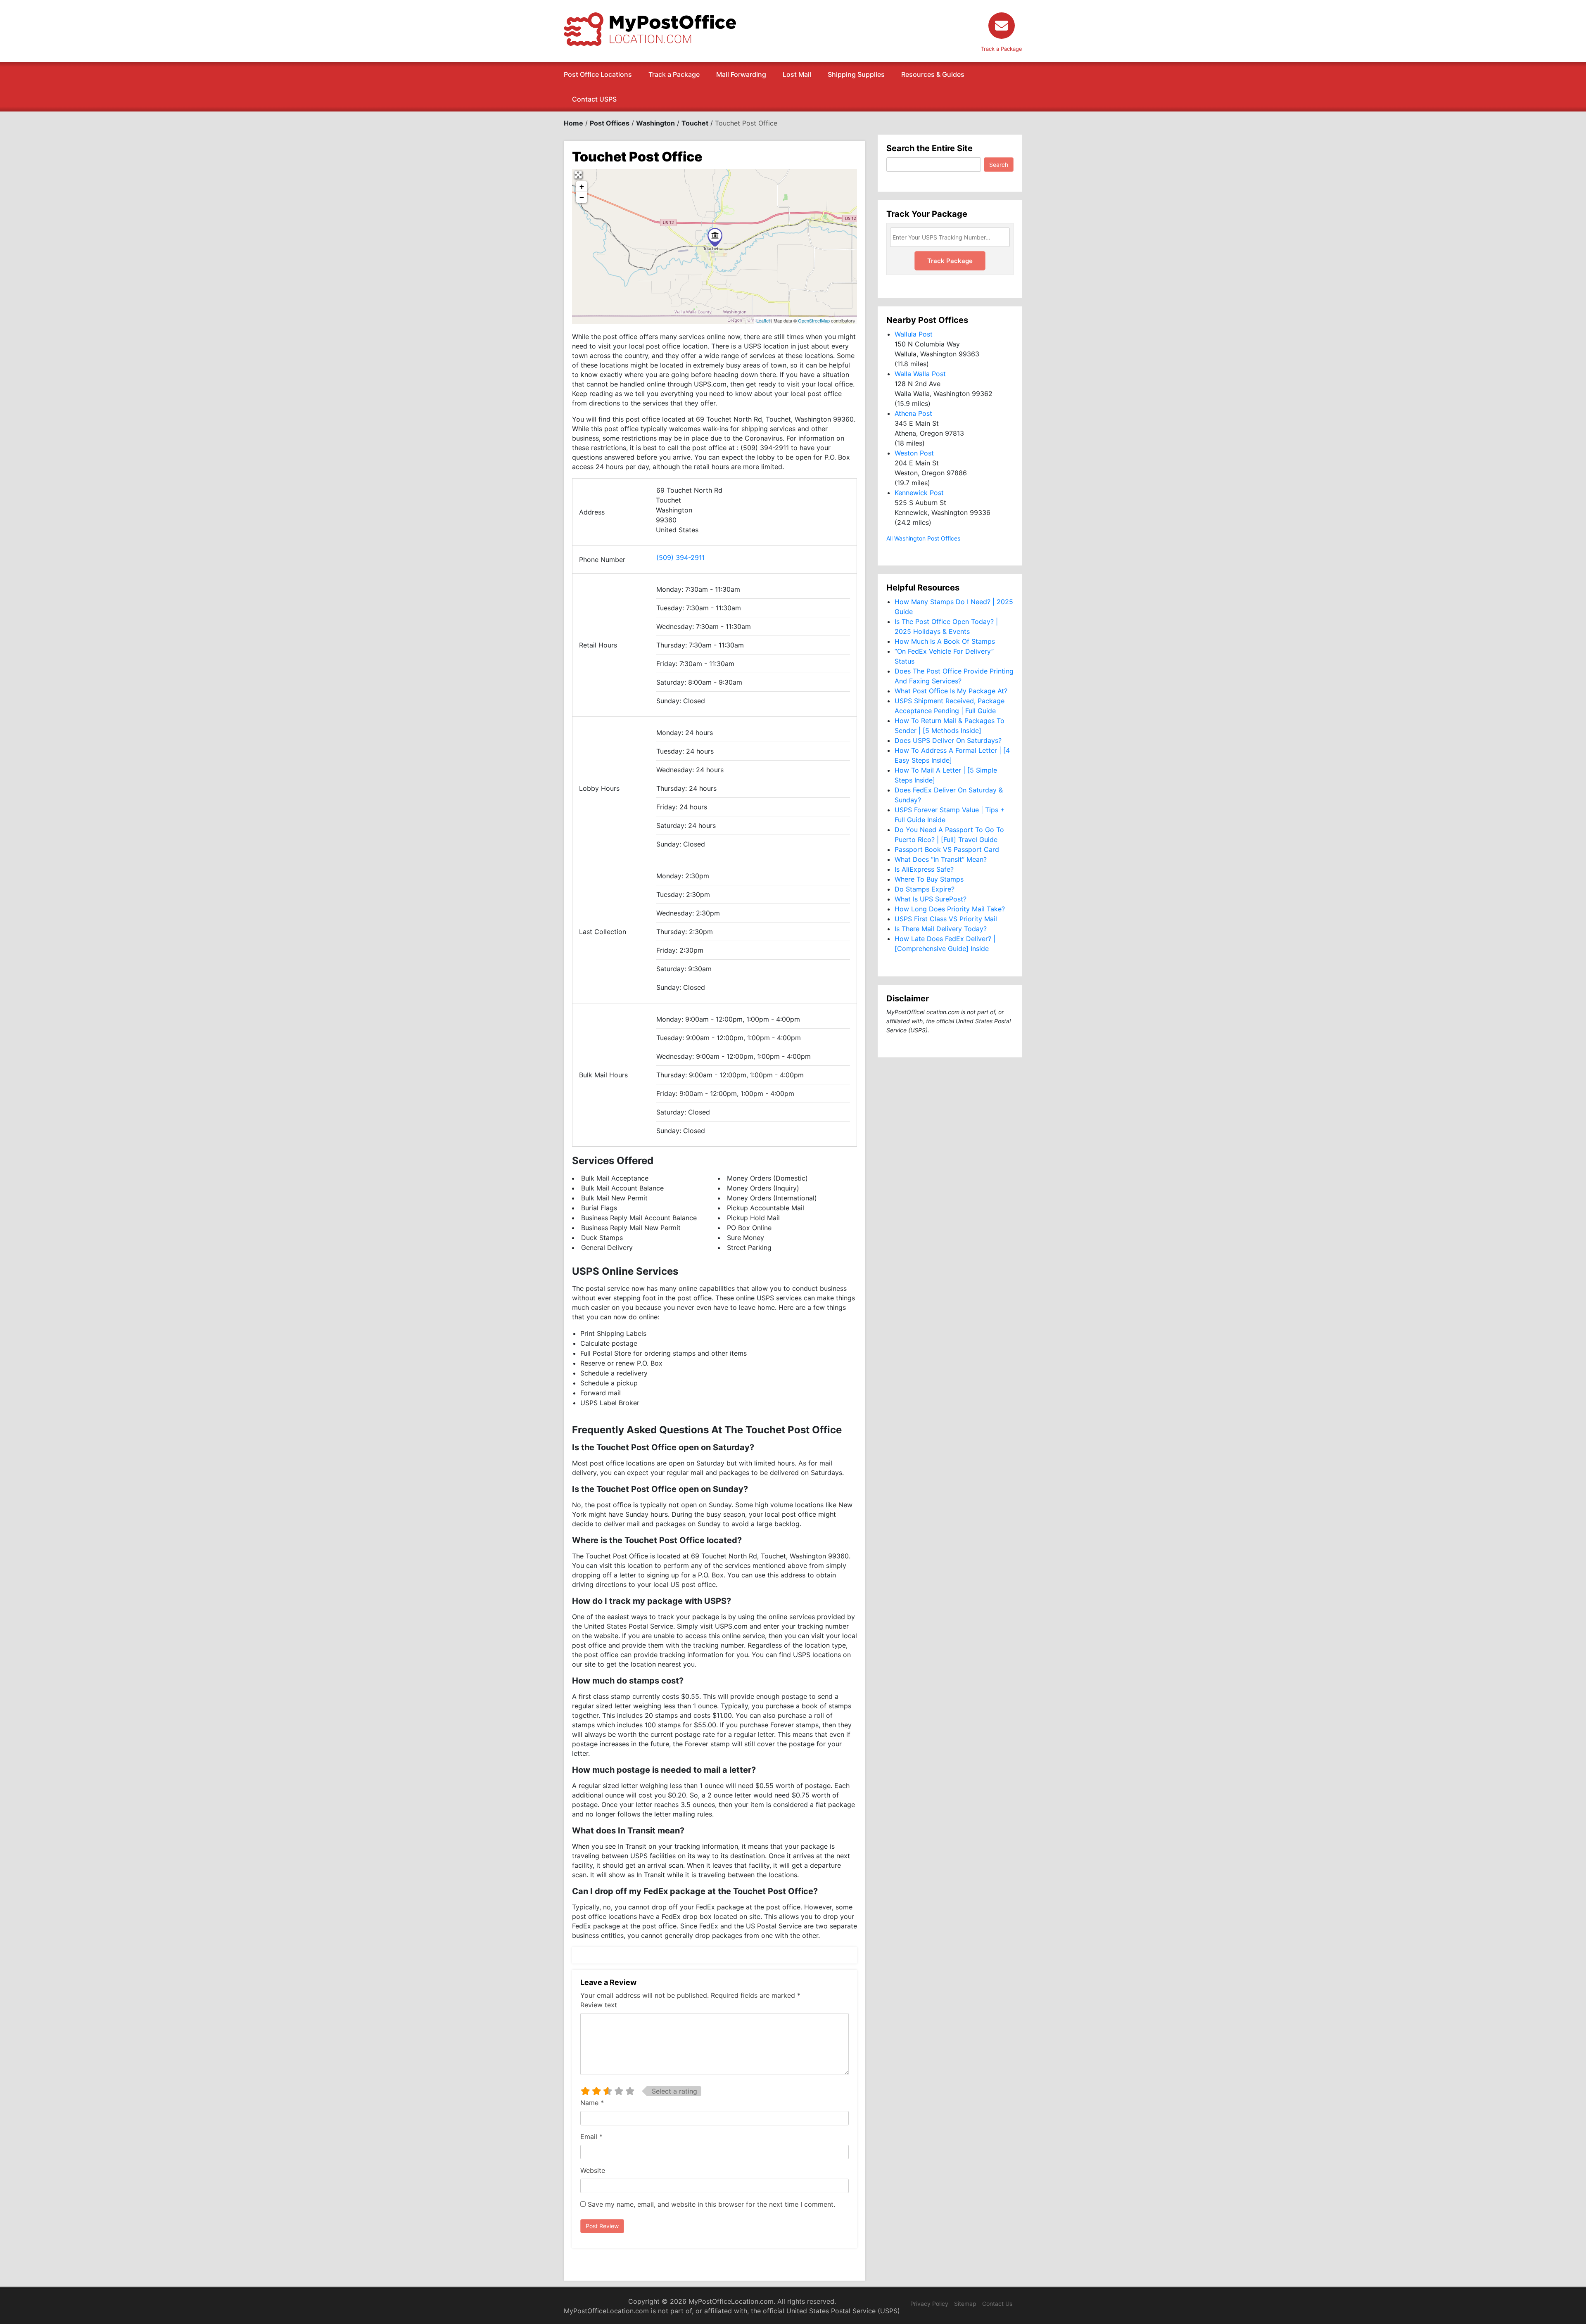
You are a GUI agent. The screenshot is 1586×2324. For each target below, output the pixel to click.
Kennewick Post (919, 493)
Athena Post (913, 413)
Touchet (695, 123)
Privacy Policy (929, 2304)
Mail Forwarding (741, 74)
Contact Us (997, 2304)
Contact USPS (594, 99)
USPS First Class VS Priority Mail (946, 919)
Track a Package (674, 74)
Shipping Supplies (856, 74)
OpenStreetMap (814, 320)
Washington (655, 123)
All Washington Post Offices (923, 538)
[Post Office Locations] (650, 28)
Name (592, 2103)
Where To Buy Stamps (929, 879)
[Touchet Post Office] (715, 237)
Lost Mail (797, 74)
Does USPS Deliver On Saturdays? (948, 740)
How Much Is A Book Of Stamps (945, 641)
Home (573, 123)
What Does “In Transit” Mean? (941, 859)
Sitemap (965, 2304)
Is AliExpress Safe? (924, 869)
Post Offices (610, 123)
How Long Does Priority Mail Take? (950, 909)
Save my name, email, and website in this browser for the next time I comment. (711, 2204)
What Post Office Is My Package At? (951, 691)
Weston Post (914, 453)
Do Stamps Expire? (925, 889)
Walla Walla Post (920, 374)
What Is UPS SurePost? (931, 899)
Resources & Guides (933, 74)
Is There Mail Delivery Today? (941, 929)
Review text (599, 2005)
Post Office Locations (598, 74)
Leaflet (763, 320)
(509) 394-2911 (680, 557)
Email (591, 2137)
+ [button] (582, 186)
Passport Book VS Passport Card (947, 849)
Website (593, 2170)
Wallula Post (914, 334)
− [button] (582, 197)
